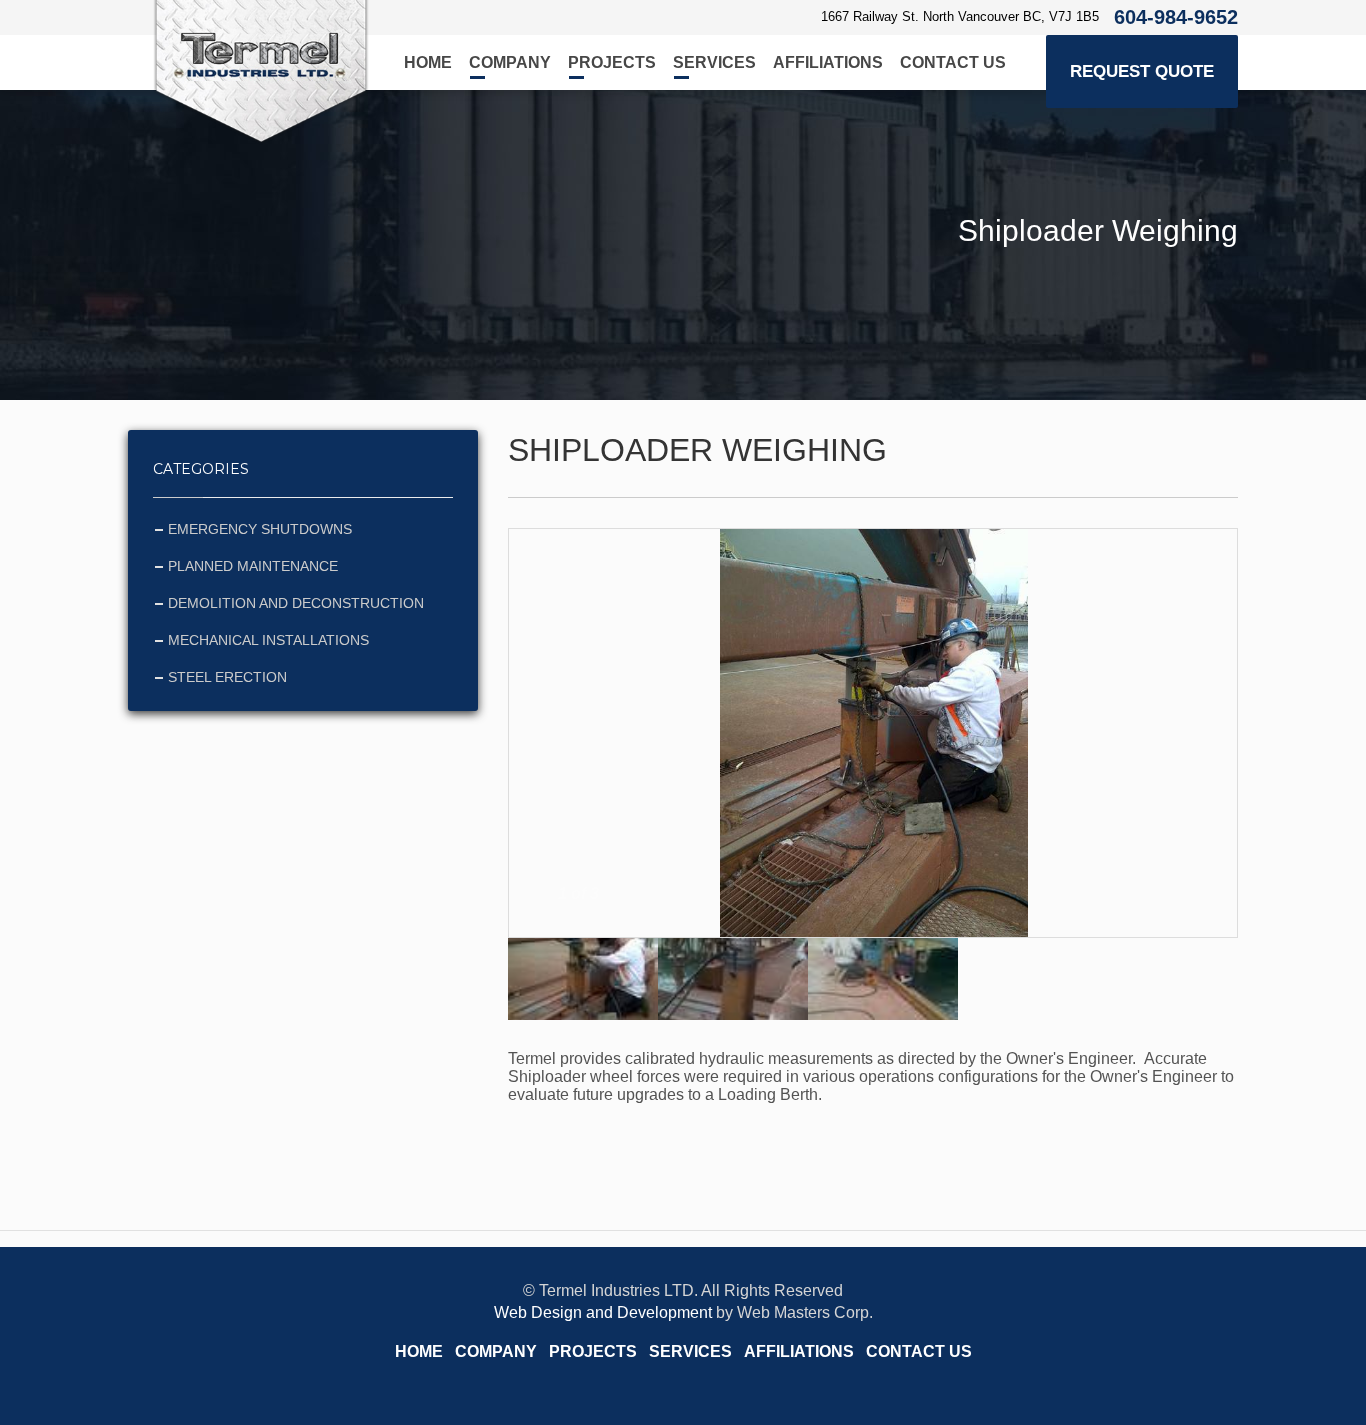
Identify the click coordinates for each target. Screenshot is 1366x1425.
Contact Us (953, 62)
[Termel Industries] (261, 71)
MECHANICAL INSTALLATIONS (268, 640)
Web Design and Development (603, 1312)
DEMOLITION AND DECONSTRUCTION (296, 603)
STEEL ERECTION (227, 677)
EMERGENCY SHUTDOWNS (260, 529)
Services (714, 62)
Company (510, 62)
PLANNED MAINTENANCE (253, 566)
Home (428, 62)
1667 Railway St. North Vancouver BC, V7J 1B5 (960, 16)
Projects (612, 62)
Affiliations (828, 62)
